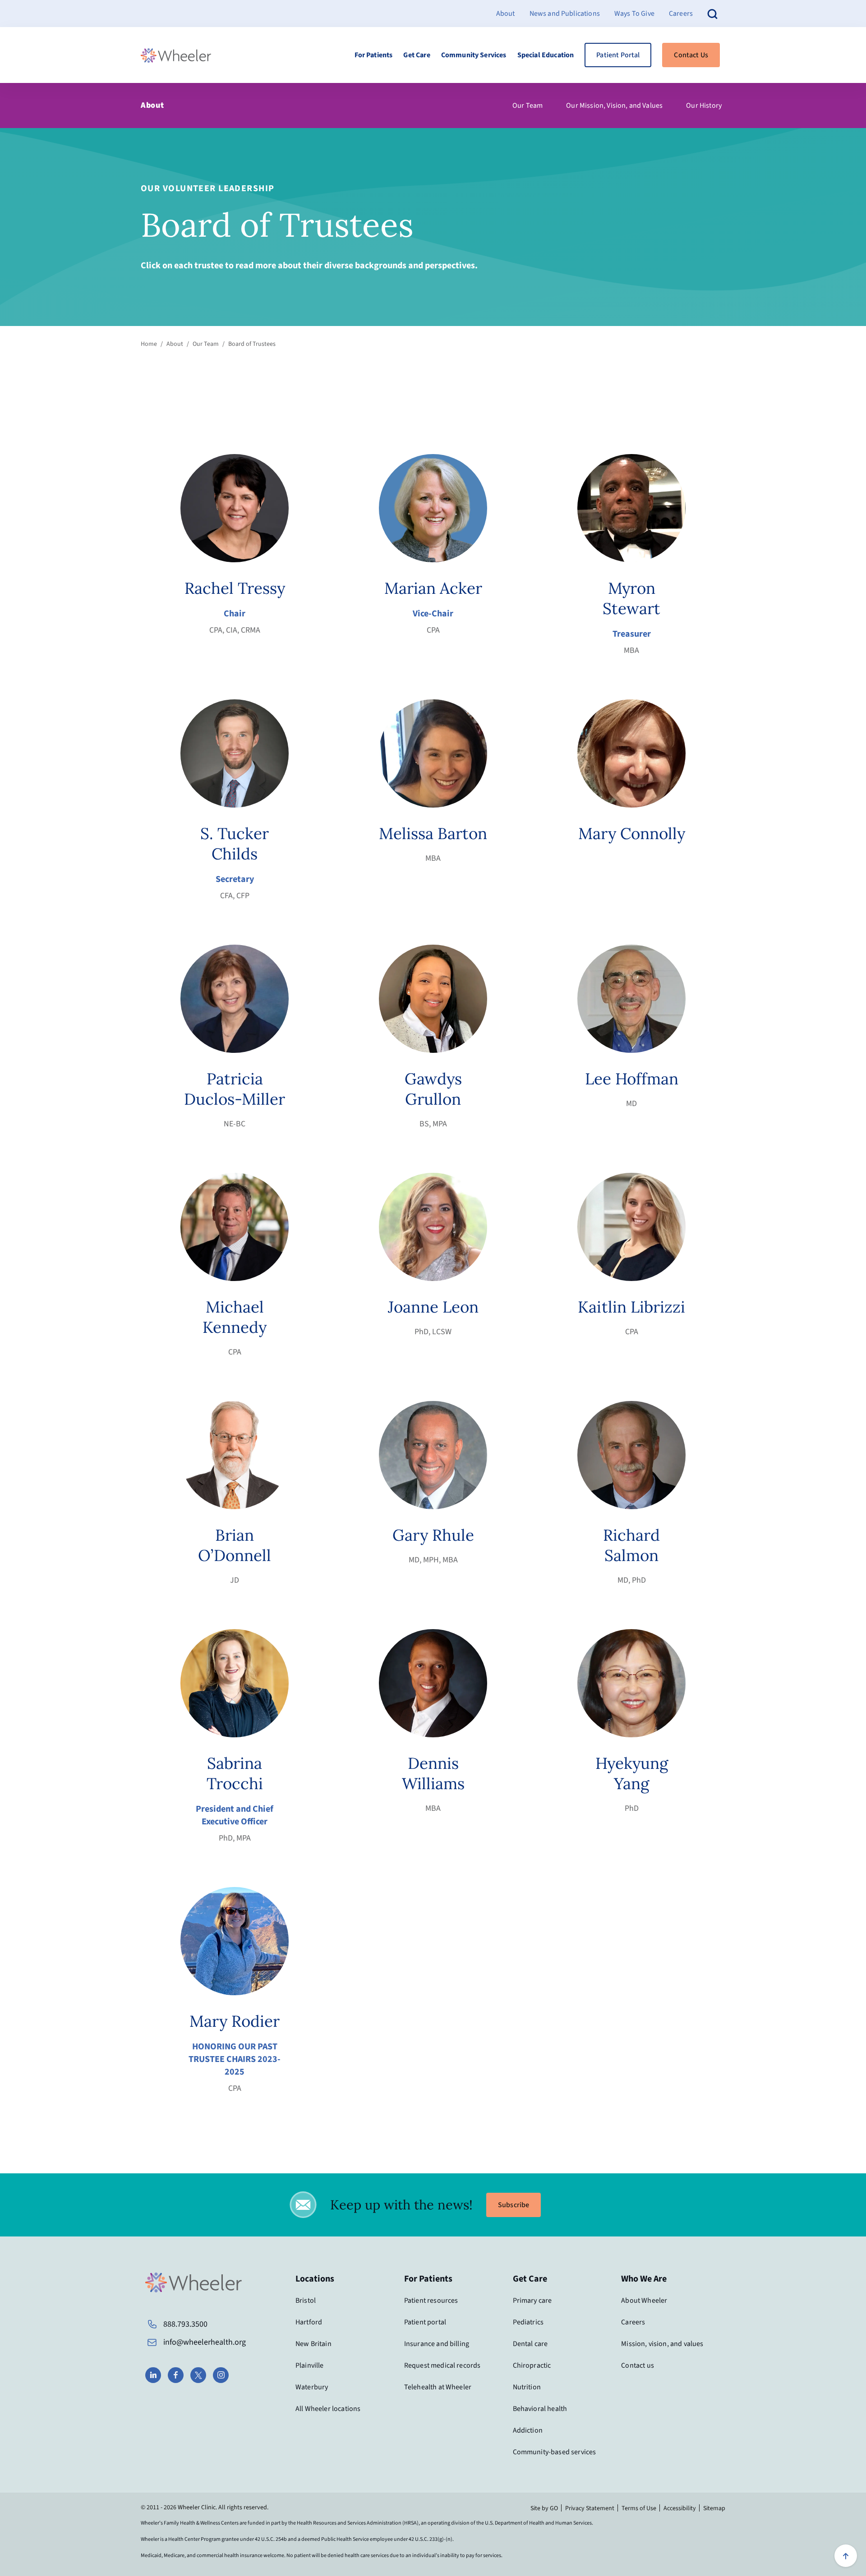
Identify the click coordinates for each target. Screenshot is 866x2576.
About (506, 14)
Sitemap (714, 2508)
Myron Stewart (631, 598)
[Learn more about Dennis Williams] (433, 1683)
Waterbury (312, 2387)
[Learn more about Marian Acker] (433, 508)
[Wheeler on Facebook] (176, 2375)
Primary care (532, 2300)
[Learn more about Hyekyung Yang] (631, 1683)
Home (149, 344)
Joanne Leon (433, 1307)
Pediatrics (528, 2322)
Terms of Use (639, 2508)
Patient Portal (618, 55)
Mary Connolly (632, 833)
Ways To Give (634, 14)
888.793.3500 (185, 2324)
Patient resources (431, 2300)
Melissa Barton (433, 833)
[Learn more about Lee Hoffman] (631, 999)
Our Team (527, 106)
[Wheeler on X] (198, 2375)
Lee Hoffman (632, 1079)
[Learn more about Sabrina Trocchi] (235, 1683)
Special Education (546, 55)
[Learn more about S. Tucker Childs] (235, 753)
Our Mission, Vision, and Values (614, 106)
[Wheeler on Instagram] (221, 2375)
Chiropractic (532, 2365)
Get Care (417, 55)
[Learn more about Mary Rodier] (235, 1941)
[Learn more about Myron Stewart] (631, 508)
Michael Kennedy (235, 1317)
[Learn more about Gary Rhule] (433, 1455)
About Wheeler (644, 2300)
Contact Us (691, 55)
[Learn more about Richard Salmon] (631, 1455)
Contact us (638, 2365)
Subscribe (514, 2205)
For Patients (374, 55)
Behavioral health (540, 2409)
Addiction (528, 2430)
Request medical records (442, 2365)
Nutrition (527, 2387)
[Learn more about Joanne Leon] (433, 1227)
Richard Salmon (631, 1545)
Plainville (310, 2365)
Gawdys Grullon (433, 1089)
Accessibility (680, 2508)
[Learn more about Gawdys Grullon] (433, 999)
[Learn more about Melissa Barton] (433, 753)
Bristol (306, 2300)
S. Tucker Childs (235, 844)
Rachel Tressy (235, 588)
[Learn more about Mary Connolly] (631, 753)
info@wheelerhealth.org (205, 2342)
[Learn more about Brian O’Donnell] (235, 1455)
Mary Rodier (235, 2021)
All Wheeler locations (328, 2409)
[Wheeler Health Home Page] (176, 55)
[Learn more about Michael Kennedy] (235, 1227)
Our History (704, 106)
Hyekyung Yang (632, 1773)
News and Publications (565, 14)
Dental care (530, 2344)
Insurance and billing (437, 2344)
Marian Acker (433, 588)
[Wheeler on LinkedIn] (153, 2375)
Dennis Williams (433, 1773)
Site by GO (544, 2508)
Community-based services (555, 2452)
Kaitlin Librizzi (631, 1307)
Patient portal (425, 2322)
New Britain (313, 2344)
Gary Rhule (433, 1535)
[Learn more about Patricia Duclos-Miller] (235, 999)
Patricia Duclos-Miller (235, 1089)
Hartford (309, 2322)
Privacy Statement (590, 2508)
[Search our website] (713, 13)
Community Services (474, 55)
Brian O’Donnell (235, 1545)
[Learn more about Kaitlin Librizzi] (631, 1227)
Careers (681, 14)
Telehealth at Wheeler (438, 2387)
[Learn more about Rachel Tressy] (235, 508)
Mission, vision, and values (662, 2344)
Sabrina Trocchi (235, 1773)
